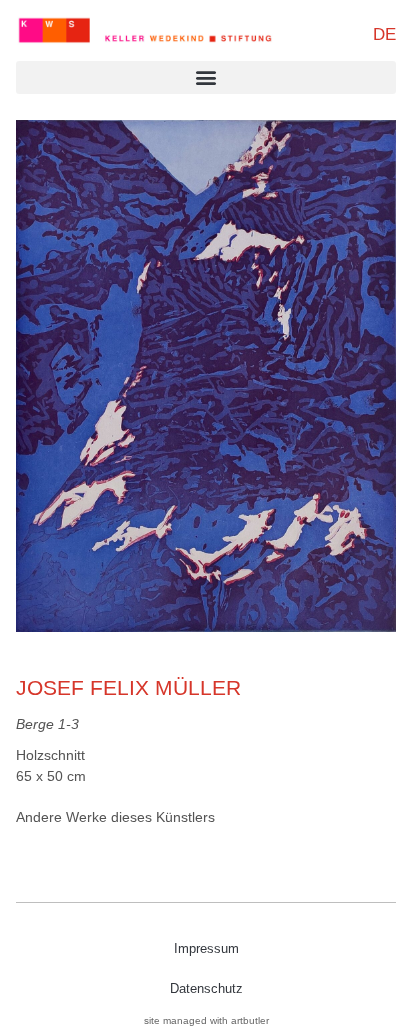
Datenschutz (206, 988)
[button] (206, 77)
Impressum (206, 948)
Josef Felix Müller (128, 687)
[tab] (115, 817)
